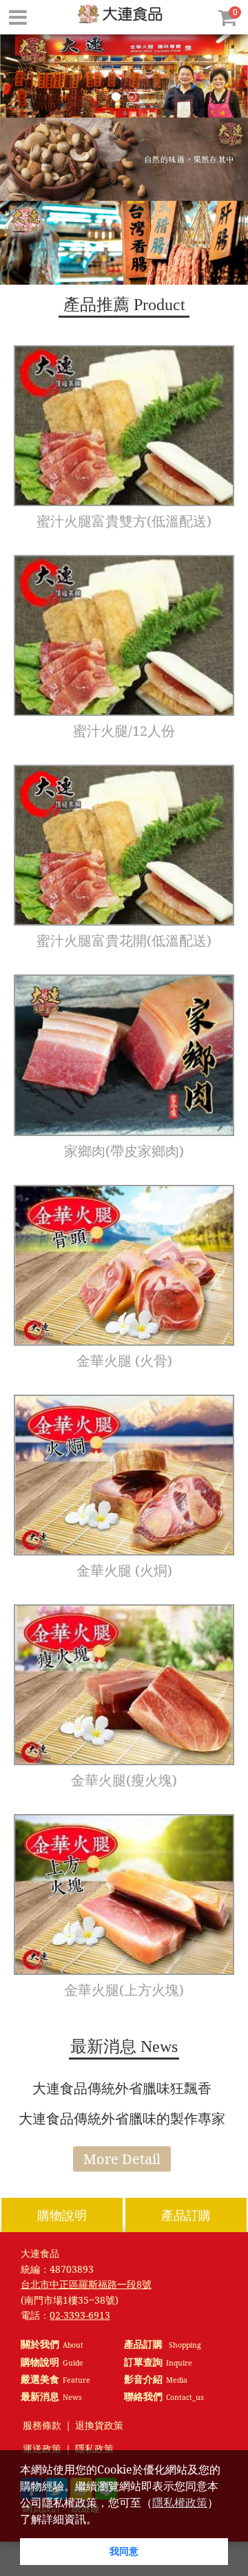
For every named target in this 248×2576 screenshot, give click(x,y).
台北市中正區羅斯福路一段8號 (86, 2284)
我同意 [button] (124, 2551)
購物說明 (62, 2215)
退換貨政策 (99, 2426)
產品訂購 (186, 2215)
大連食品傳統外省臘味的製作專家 (122, 2118)
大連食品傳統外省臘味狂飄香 (122, 2088)
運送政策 (42, 2449)
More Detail (122, 2159)
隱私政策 (94, 2449)
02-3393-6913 (80, 2315)
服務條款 (42, 2426)
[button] (102, 2520)
